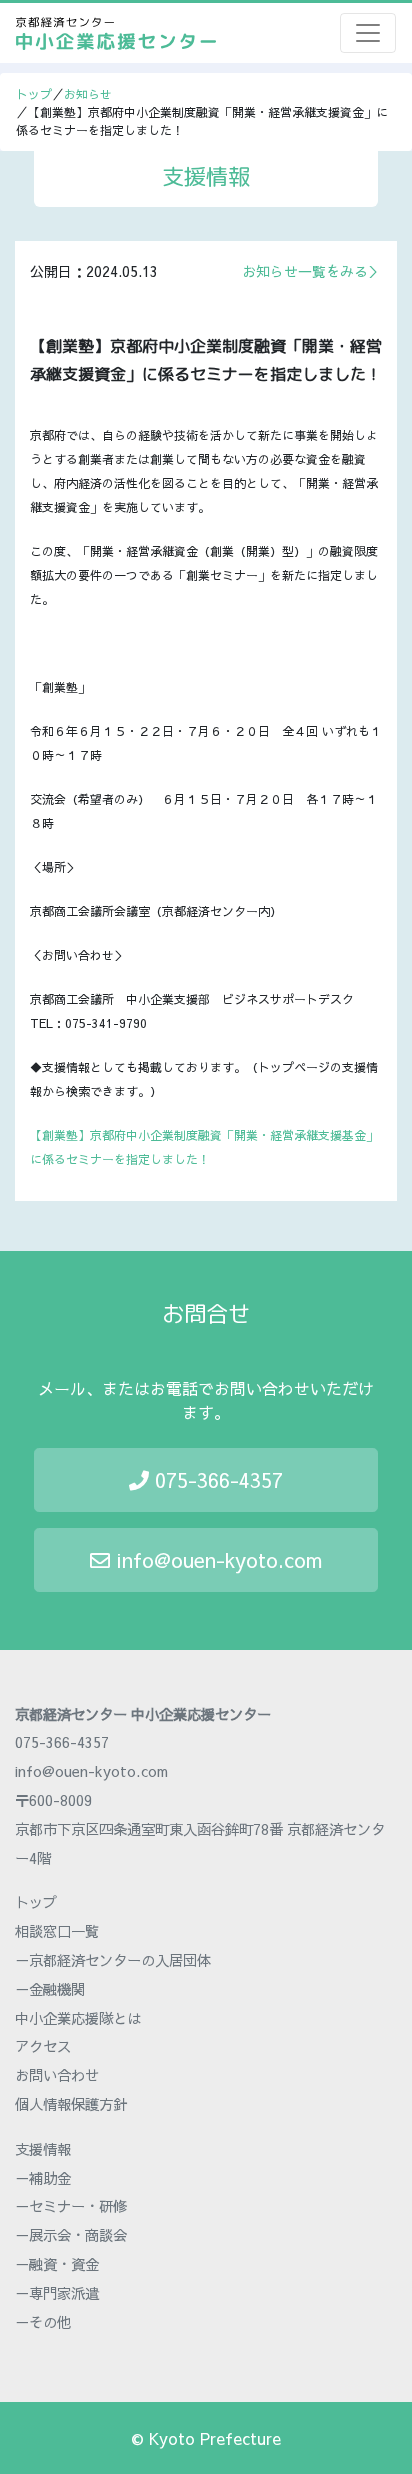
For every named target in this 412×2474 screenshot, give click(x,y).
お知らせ (88, 94)
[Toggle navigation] (368, 33)
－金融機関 (50, 1989)
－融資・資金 (57, 2264)
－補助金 (43, 2178)
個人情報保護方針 (71, 2104)
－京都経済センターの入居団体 (113, 1960)
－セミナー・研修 (71, 2206)
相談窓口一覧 (57, 1931)
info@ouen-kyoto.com (216, 1559)
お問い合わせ (57, 2075)
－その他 (43, 2322)
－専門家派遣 (57, 2293)
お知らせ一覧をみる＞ (312, 271)
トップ (34, 94)
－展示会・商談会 (71, 2235)
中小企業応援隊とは (78, 2018)
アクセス (43, 2046)
